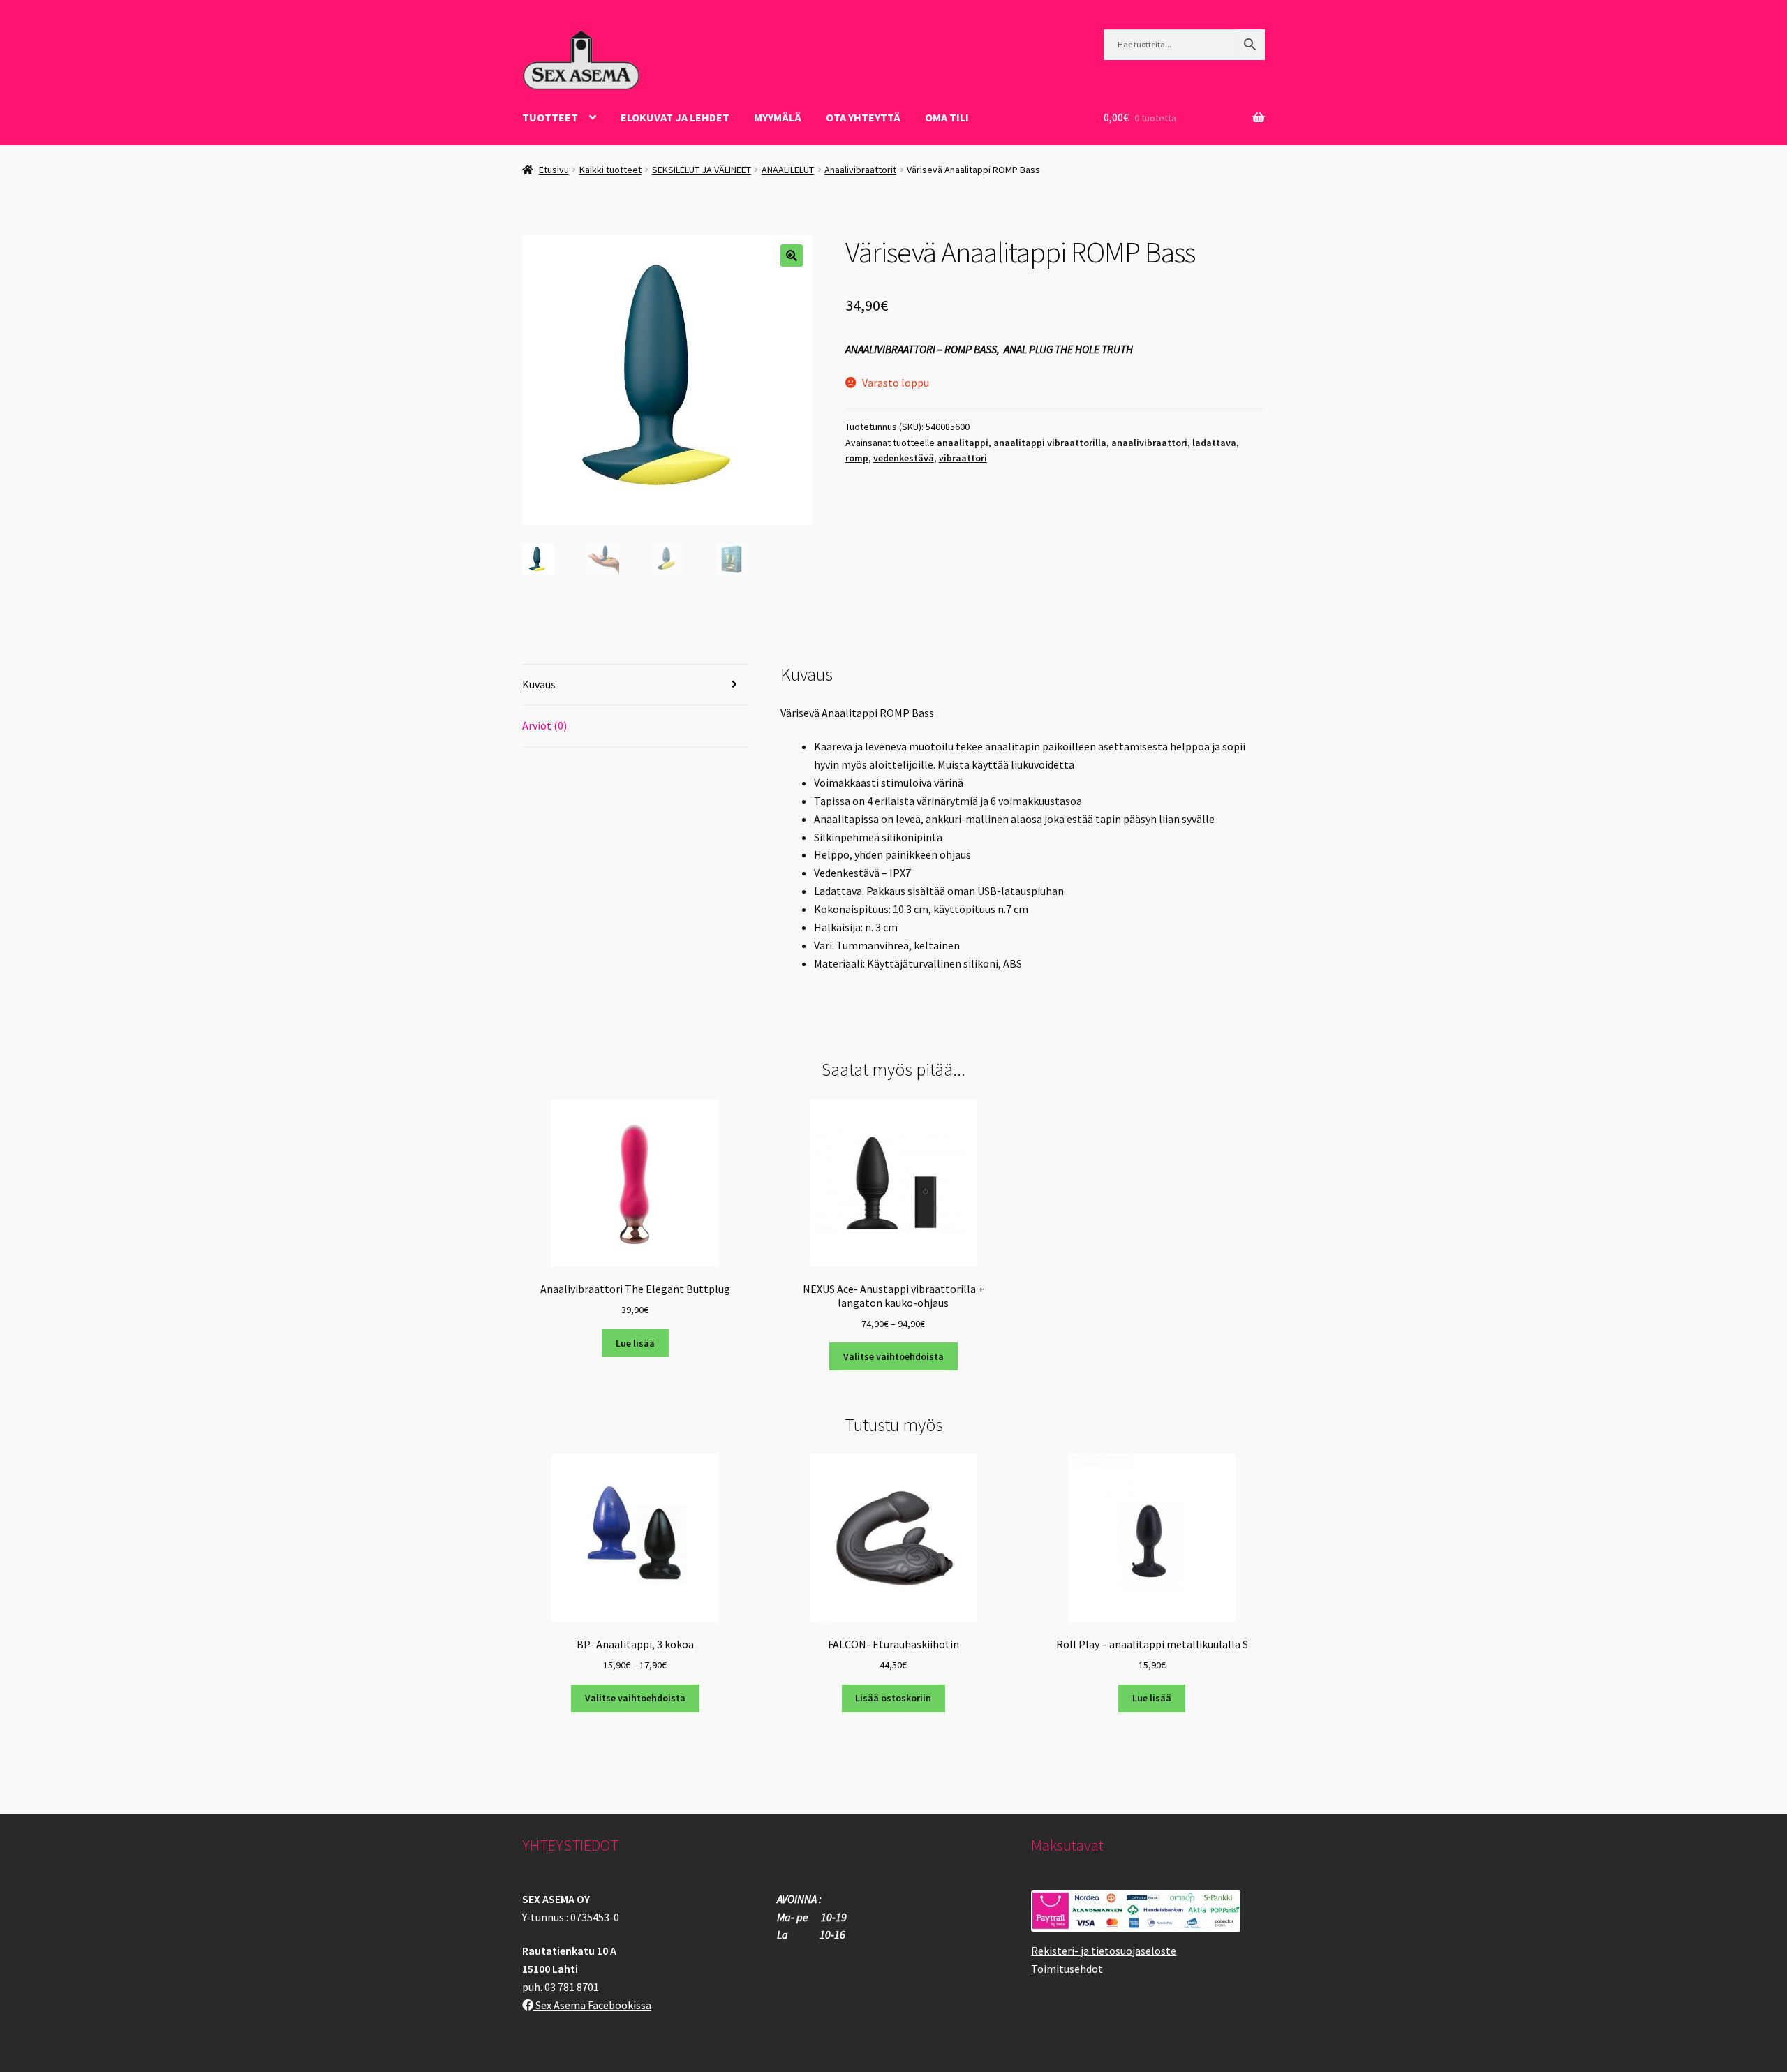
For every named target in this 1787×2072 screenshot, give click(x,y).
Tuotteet (550, 117)
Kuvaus (539, 684)
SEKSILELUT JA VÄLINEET (702, 170)
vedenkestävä (904, 458)
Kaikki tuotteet (610, 170)
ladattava (1214, 443)
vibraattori (963, 458)
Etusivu (554, 170)
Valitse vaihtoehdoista (893, 1356)
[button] (792, 256)
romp (857, 458)
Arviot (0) (544, 725)
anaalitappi (963, 443)
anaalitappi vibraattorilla (1050, 443)
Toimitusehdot (1067, 1969)
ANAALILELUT (788, 170)
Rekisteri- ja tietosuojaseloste (1104, 1951)
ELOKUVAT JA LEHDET (675, 117)
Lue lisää (635, 1343)
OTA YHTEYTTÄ (863, 117)
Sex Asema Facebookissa (592, 2005)
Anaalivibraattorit (860, 170)
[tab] (635, 685)
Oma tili (947, 117)
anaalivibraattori (1149, 443)
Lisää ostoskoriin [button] (893, 1698)
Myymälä (778, 117)
